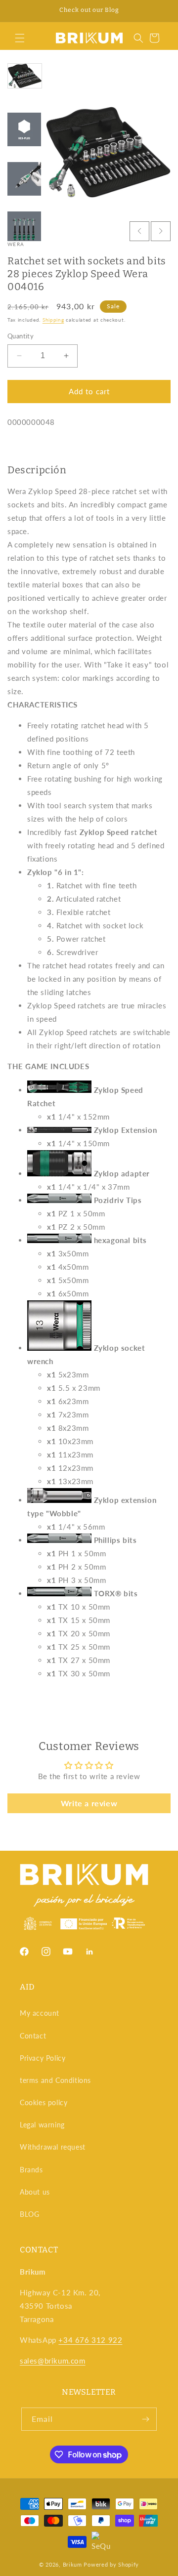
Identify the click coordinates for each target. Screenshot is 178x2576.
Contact (33, 2036)
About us (35, 2192)
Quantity (21, 336)
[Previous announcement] (18, 11)
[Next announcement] (160, 11)
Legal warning (42, 2125)
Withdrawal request (53, 2147)
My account (40, 2013)
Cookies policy (44, 2102)
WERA (16, 244)
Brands (31, 2170)
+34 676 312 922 (90, 2340)
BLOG (29, 2214)
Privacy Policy (43, 2058)
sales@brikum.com (53, 2361)
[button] (20, 38)
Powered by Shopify (111, 2564)
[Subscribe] (145, 2419)
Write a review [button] (89, 1803)
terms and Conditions (55, 2080)
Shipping (53, 320)
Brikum (72, 2564)
